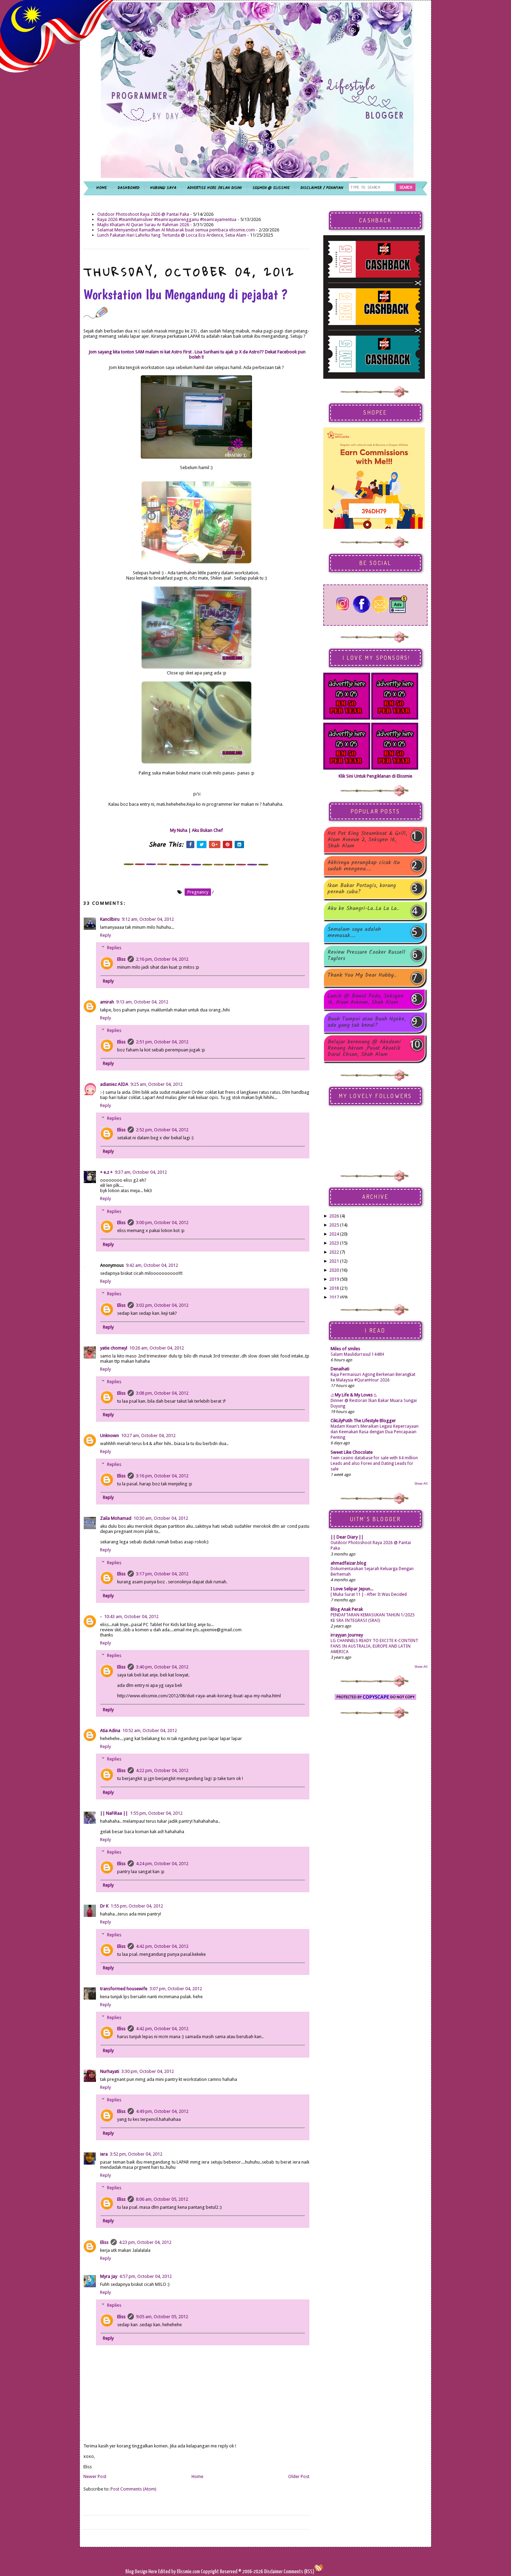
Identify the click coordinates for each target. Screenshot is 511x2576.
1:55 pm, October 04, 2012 (156, 1813)
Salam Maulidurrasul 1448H (357, 1354)
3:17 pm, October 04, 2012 (162, 1574)
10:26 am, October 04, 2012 (157, 1348)
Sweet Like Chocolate (352, 1452)
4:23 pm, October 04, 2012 (145, 2242)
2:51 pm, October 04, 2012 (162, 1042)
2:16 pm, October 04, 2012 (162, 959)
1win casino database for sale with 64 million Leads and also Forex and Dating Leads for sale (374, 1463)
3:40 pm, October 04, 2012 (162, 1667)
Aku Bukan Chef (207, 830)
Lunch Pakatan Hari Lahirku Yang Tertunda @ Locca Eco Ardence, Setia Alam (172, 235)
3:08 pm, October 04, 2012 (162, 1393)
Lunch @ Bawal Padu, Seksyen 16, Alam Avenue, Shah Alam (366, 999)
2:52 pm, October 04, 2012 (162, 1130)
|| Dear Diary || (347, 1537)
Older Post (299, 2476)
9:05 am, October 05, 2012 (162, 2317)
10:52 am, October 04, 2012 (150, 1730)
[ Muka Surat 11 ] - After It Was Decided (369, 1594)
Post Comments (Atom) (133, 2489)
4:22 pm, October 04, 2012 (162, 1770)
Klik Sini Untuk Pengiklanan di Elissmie (375, 776)
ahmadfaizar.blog (348, 1563)
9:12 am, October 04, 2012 (148, 919)
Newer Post (95, 2476)
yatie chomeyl (114, 1348)
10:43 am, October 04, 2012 (131, 1617)
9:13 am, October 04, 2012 (142, 1002)
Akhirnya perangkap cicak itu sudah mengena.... (364, 866)
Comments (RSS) (299, 2572)
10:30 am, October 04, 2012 (161, 1518)
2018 (334, 1288)
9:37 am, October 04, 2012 (141, 1172)
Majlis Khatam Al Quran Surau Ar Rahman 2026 (143, 225)
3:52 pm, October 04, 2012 (136, 2154)
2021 (334, 1261)
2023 (334, 1243)
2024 (334, 1234)
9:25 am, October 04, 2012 (156, 1084)
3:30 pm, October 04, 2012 (148, 2071)
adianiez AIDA (114, 1084)
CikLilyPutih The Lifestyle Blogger (363, 1421)
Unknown (109, 1435)
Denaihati (340, 1369)
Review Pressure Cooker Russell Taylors (366, 955)
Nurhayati (110, 2071)
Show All (421, 1483)
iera (104, 2154)
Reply (106, 935)
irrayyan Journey (347, 1635)
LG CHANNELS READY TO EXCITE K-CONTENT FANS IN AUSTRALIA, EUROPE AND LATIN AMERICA (374, 1646)
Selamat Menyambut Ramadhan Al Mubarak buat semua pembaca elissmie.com (176, 230)
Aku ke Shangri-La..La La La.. (363, 909)
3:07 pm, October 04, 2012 (176, 1989)
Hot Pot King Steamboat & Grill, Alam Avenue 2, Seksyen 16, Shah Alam (367, 840)
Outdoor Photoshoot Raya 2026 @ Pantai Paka (143, 214)
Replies (114, 948)
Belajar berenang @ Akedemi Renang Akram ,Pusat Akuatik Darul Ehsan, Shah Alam (364, 1048)
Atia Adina (110, 1730)
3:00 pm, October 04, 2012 (162, 1223)
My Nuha (179, 830)
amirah (107, 1002)
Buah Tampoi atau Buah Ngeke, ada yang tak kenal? (367, 1022)
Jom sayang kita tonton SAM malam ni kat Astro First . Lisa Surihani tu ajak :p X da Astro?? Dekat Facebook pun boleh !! (197, 354)
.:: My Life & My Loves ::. (354, 1395)
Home (197, 2476)
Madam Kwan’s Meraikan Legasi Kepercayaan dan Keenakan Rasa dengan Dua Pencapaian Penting (375, 1432)
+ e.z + (106, 1172)
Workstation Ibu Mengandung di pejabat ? (185, 294)
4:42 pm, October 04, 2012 (162, 1946)
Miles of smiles (345, 1349)
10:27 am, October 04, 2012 (148, 1435)
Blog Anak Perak (347, 1609)
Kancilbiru (110, 919)
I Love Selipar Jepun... (352, 1589)
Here (153, 2572)
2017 (334, 1297)
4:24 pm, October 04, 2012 (162, 1864)
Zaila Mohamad (116, 1518)
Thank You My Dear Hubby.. (362, 976)
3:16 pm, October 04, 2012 (162, 1476)
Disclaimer (273, 2572)
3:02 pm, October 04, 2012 (162, 1305)
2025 (334, 1225)
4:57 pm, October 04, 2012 (145, 2276)
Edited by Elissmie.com (179, 2572)
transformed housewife (124, 1989)
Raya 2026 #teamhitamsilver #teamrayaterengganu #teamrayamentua (167, 219)
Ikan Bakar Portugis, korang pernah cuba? (362, 889)
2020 (334, 1270)
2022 (334, 1252)
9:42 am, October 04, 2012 (152, 1265)
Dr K (104, 1906)
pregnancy (198, 892)
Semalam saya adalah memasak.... (354, 933)
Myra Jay (109, 2276)
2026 (334, 1216)
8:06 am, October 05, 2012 (162, 2199)
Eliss (121, 959)
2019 (334, 1279)
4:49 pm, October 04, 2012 (162, 2111)
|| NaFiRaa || (114, 1813)
